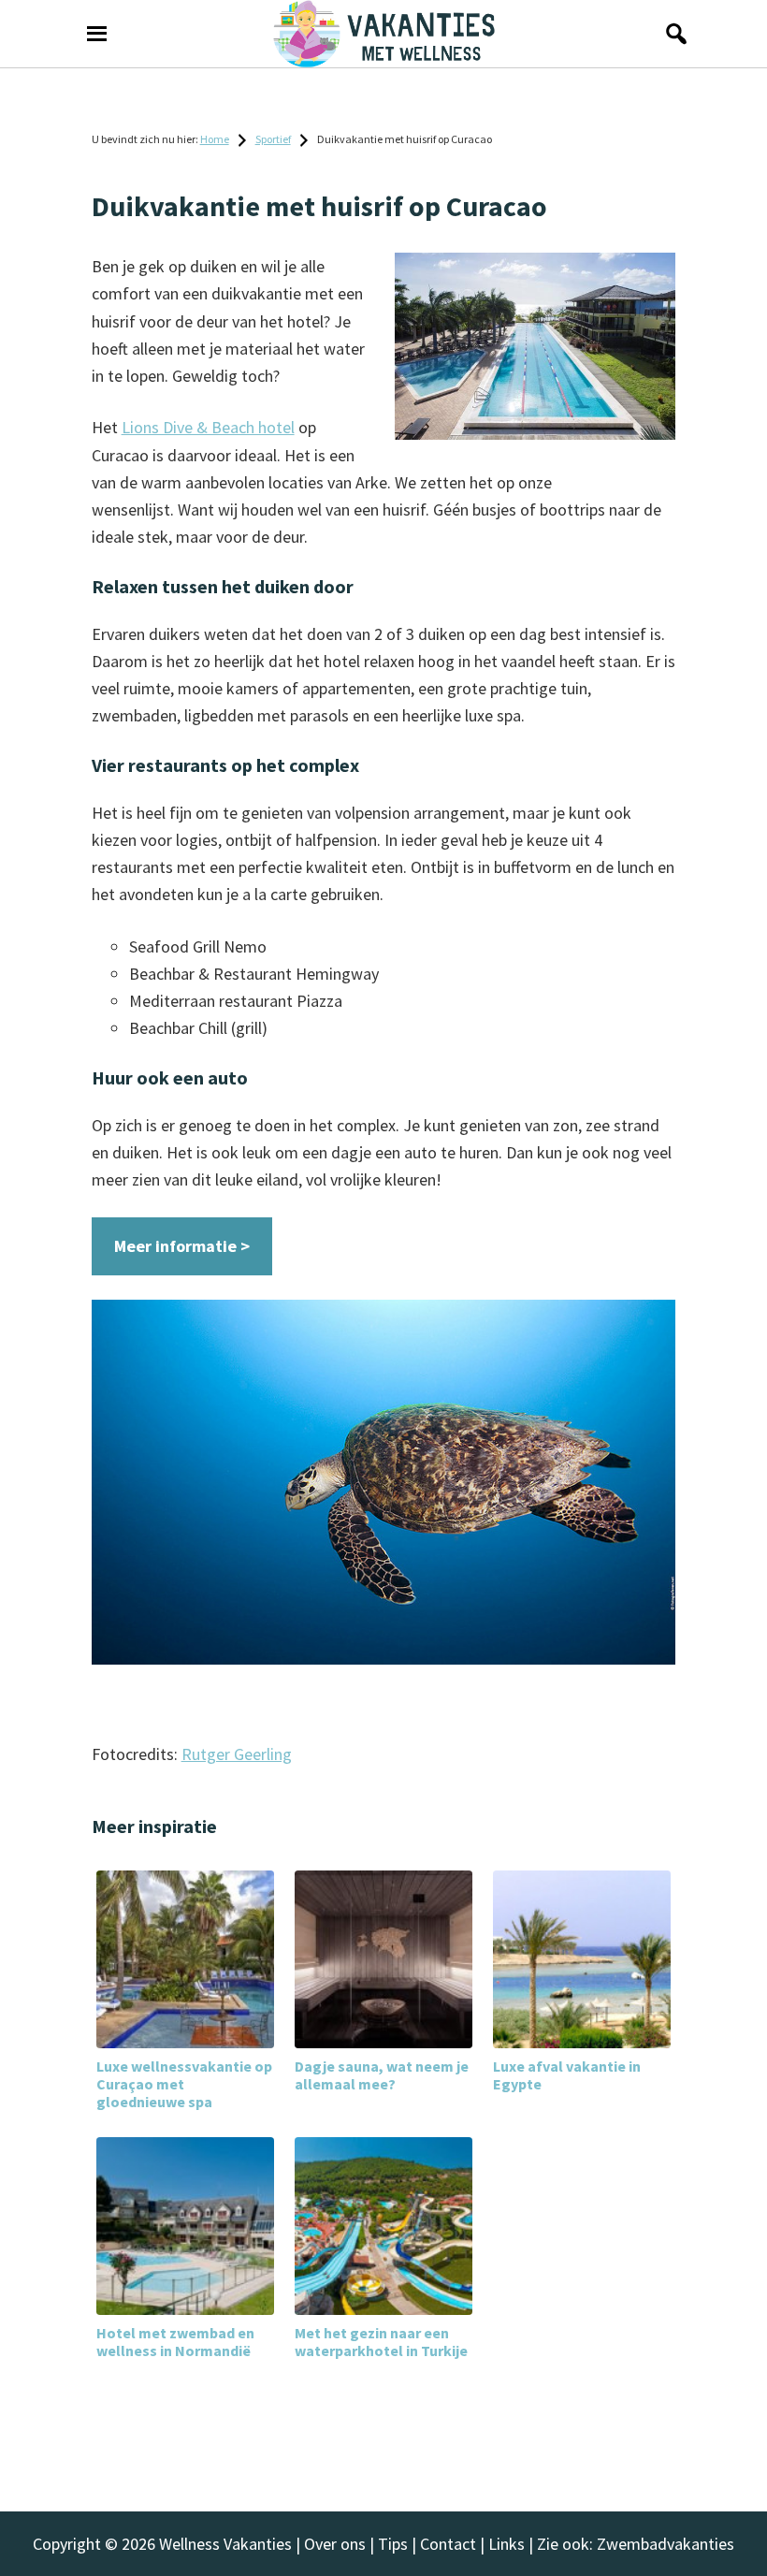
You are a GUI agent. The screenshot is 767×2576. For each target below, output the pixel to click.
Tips (393, 2544)
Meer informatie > (182, 1246)
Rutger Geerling (237, 1754)
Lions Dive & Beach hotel (208, 427)
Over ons (335, 2544)
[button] (671, 34)
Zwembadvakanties (666, 2544)
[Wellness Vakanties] (383, 34)
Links (507, 2544)
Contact (448, 2544)
